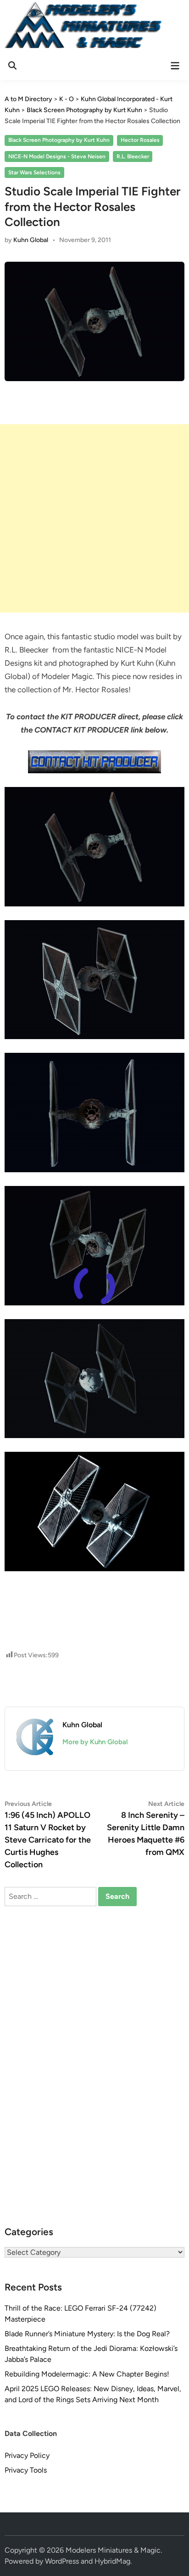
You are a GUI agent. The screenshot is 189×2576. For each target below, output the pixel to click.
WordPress (62, 2561)
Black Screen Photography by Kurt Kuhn (59, 140)
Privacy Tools (26, 2470)
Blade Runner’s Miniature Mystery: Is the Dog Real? (87, 2334)
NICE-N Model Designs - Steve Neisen (57, 156)
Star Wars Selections (34, 172)
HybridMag (112, 2561)
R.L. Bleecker (133, 156)
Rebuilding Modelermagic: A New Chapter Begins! (87, 2374)
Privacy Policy (27, 2455)
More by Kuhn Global (95, 1742)
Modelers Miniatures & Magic (113, 2550)
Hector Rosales (140, 140)
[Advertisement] (94, 518)
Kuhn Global (31, 240)
